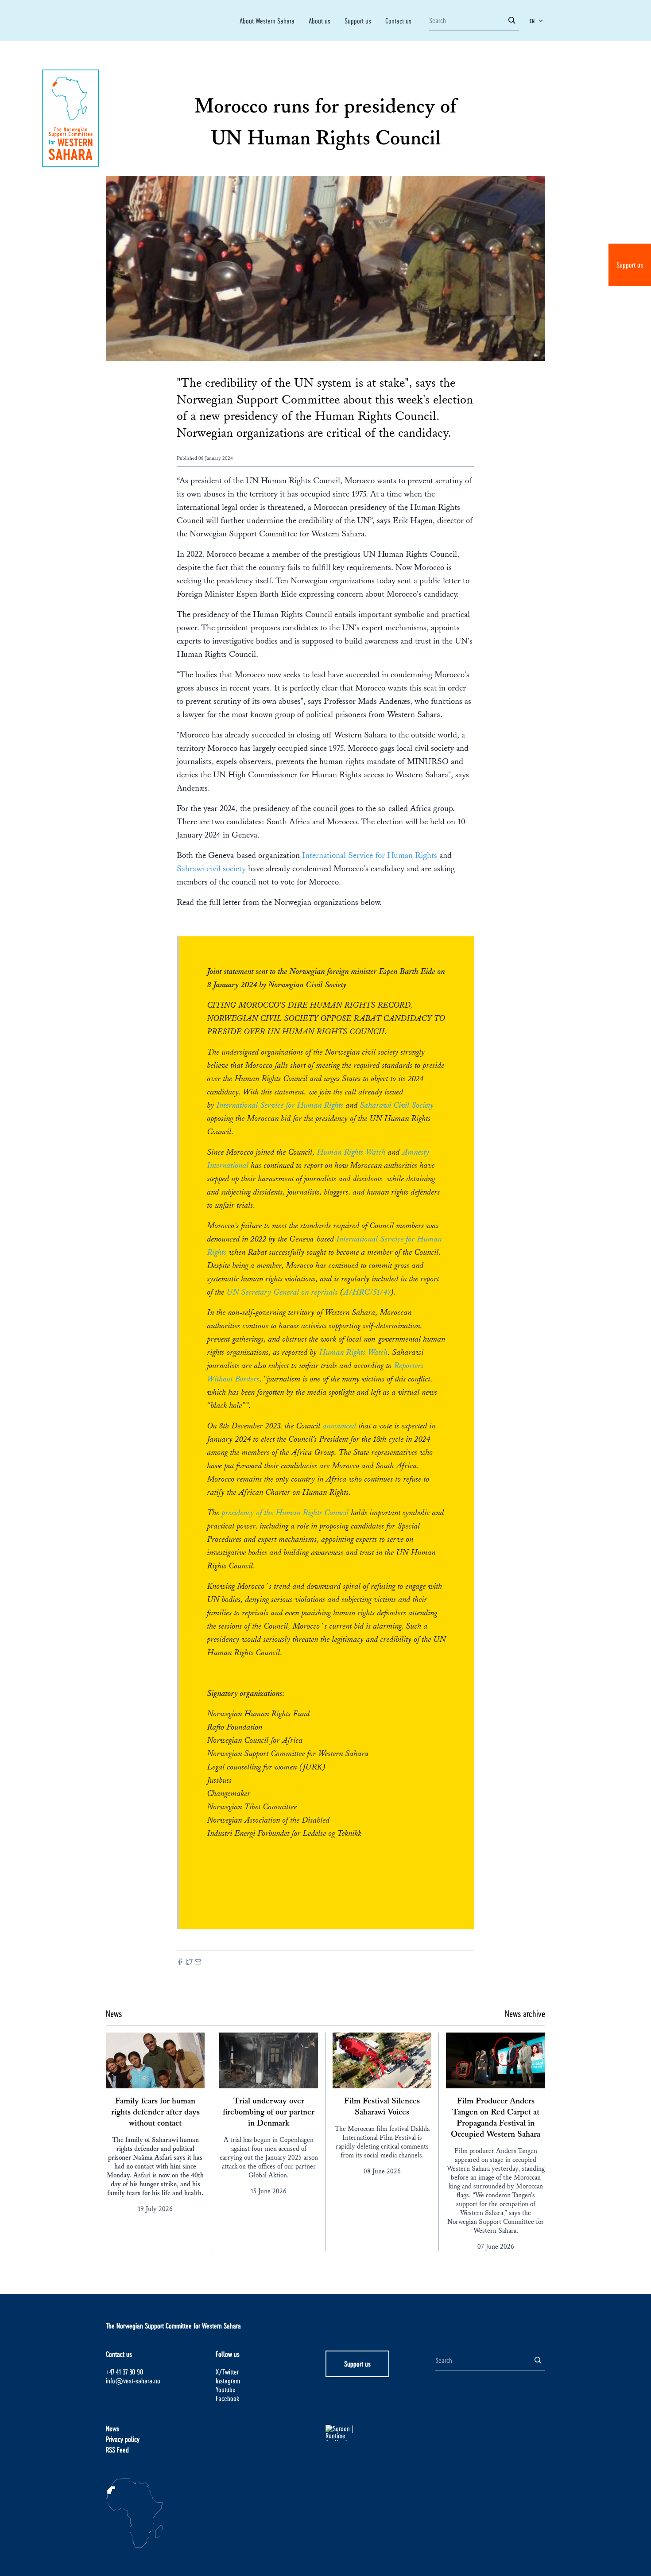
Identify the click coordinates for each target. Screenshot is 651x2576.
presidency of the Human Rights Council (285, 1513)
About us (320, 21)
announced (340, 1426)
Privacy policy (123, 2439)
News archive (525, 2013)
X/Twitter (227, 2372)
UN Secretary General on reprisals (282, 1292)
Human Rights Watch (351, 1152)
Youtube (226, 2389)
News (112, 2428)
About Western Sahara (267, 21)
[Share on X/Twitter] (189, 1963)
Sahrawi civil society (211, 869)
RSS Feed (117, 2450)
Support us (630, 265)
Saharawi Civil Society (397, 1105)
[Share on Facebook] (180, 1963)
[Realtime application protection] (380, 2433)
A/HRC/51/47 (367, 1292)
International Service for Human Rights (371, 855)
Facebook (227, 2398)
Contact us (398, 21)
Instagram (228, 2380)
